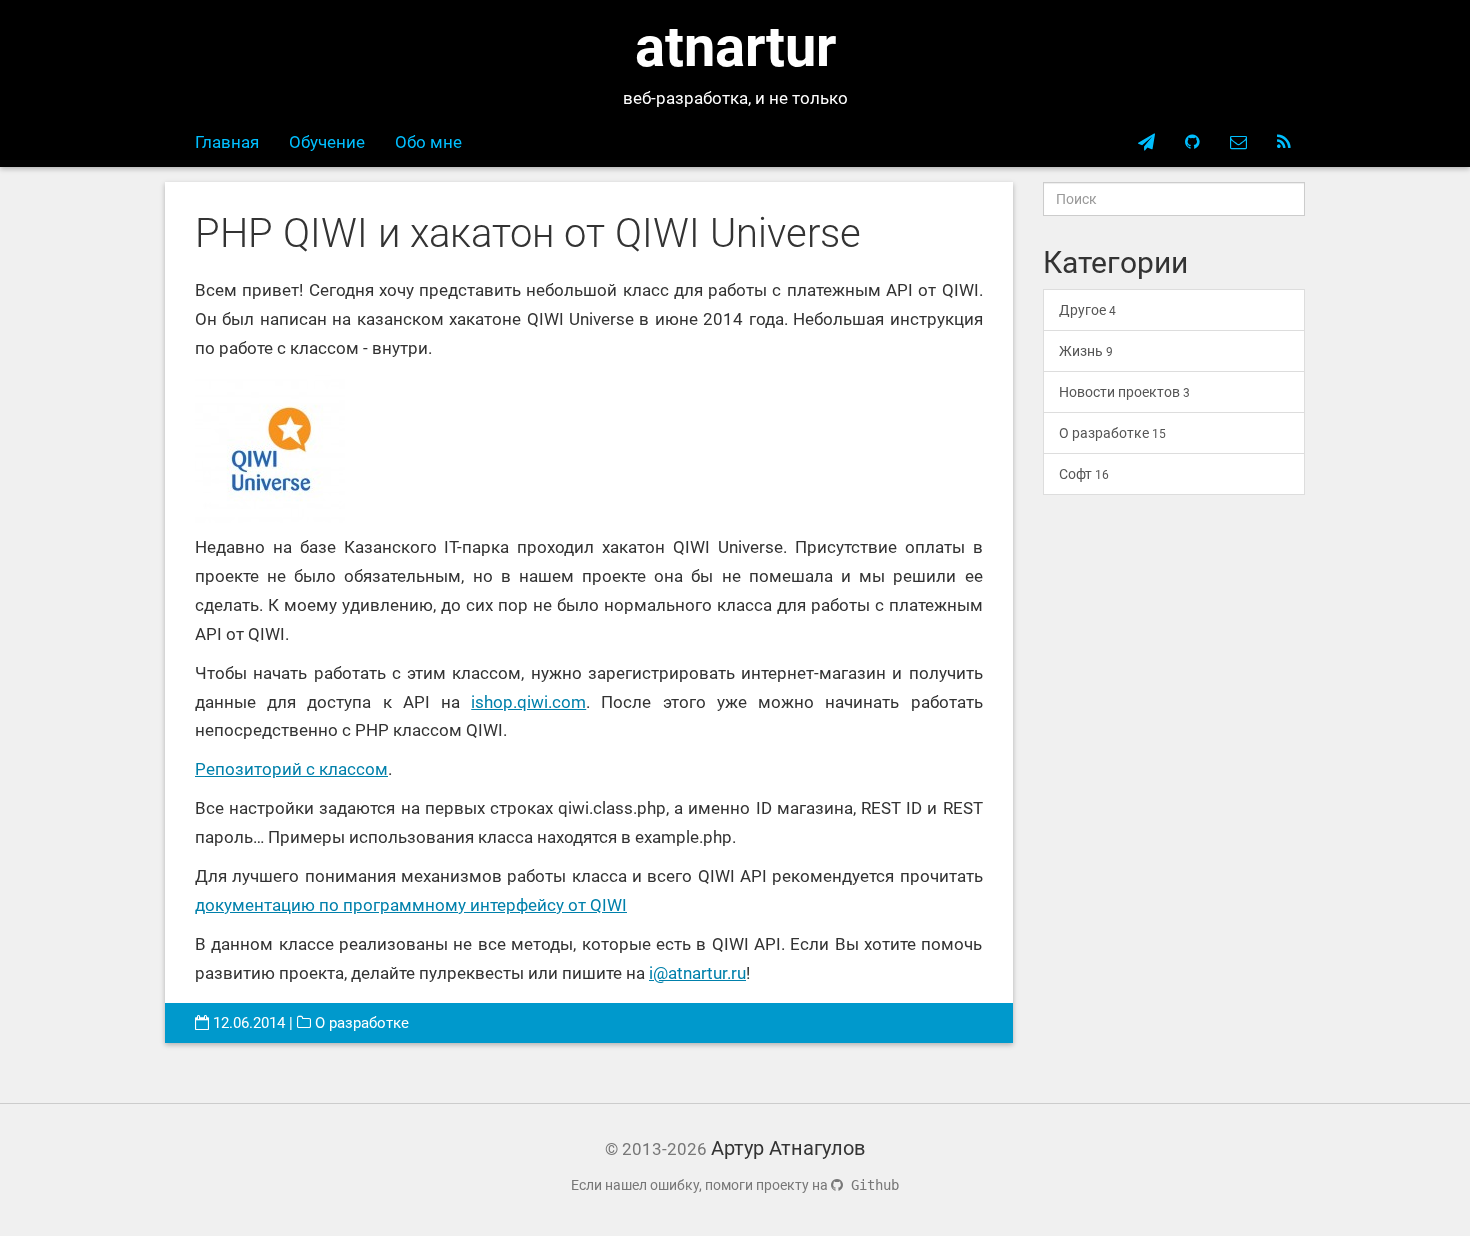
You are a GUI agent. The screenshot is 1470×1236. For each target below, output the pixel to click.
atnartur (735, 47)
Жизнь (1086, 351)
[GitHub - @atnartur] (1192, 142)
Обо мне (428, 142)
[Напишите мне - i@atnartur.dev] (1238, 142)
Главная (227, 142)
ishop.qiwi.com (528, 702)
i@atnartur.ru (697, 973)
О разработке (362, 1023)
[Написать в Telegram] (1146, 142)
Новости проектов (1124, 392)
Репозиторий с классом (291, 769)
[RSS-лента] (1283, 142)
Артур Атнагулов (788, 1148)
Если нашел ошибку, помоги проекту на (735, 1185)
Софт (1084, 474)
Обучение (327, 142)
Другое (1087, 310)
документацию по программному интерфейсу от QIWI (411, 905)
